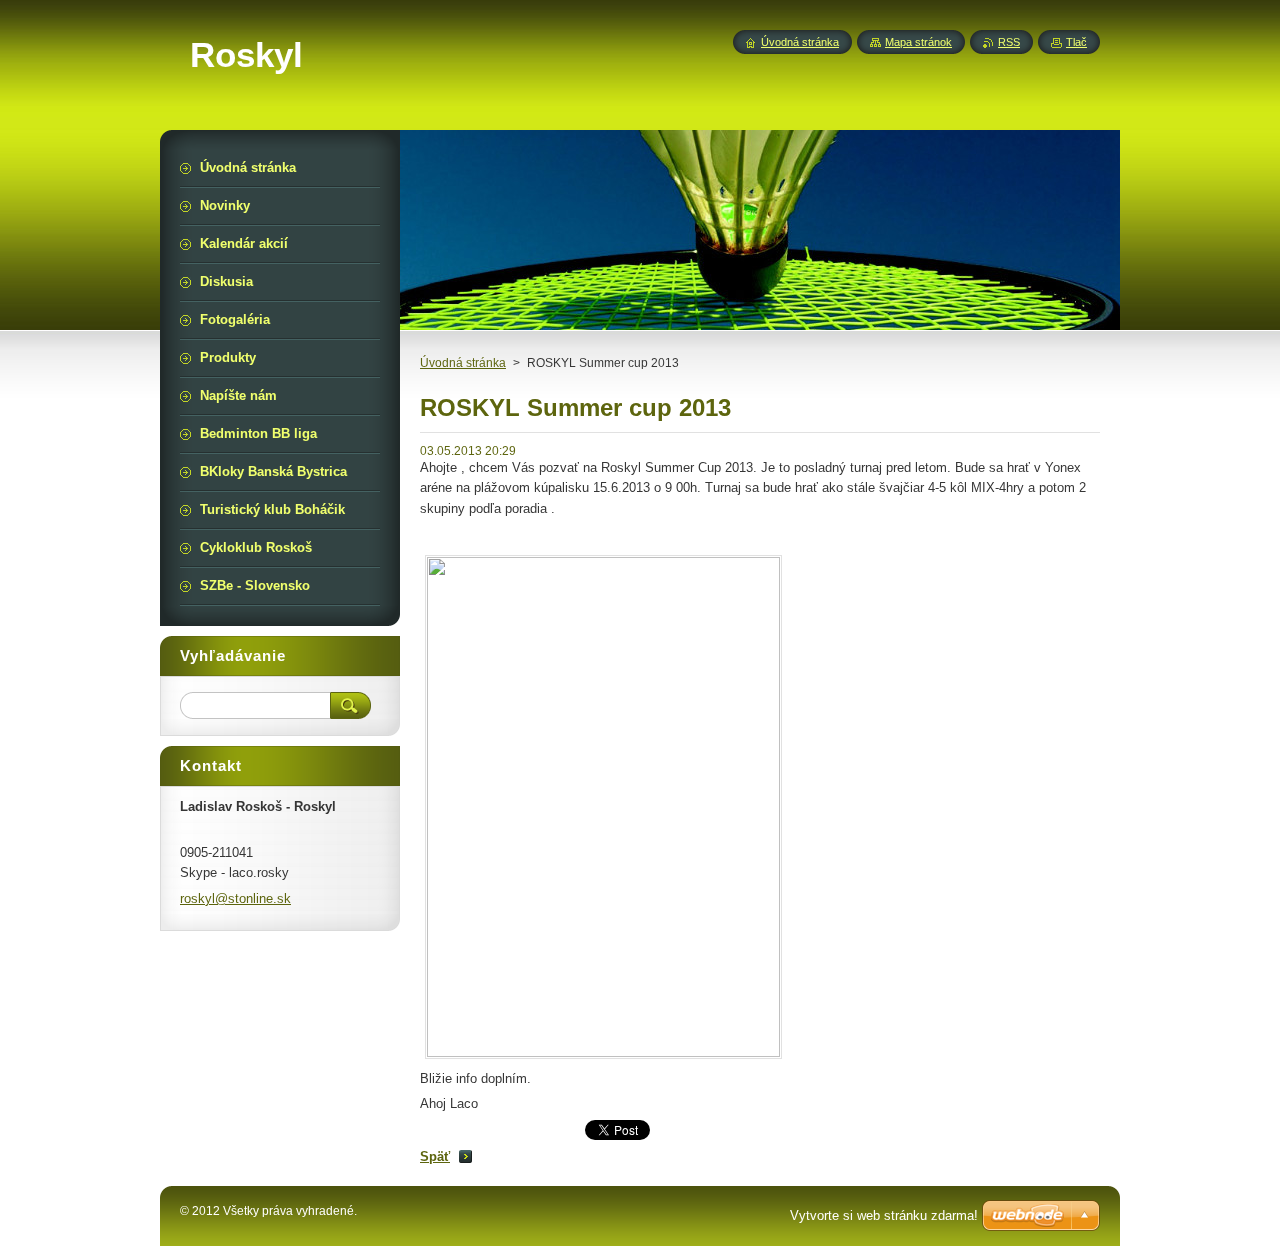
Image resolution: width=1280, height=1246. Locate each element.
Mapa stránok (918, 42)
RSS (1009, 42)
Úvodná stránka (463, 363)
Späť (435, 1156)
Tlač (1076, 42)
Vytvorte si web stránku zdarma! (884, 1215)
